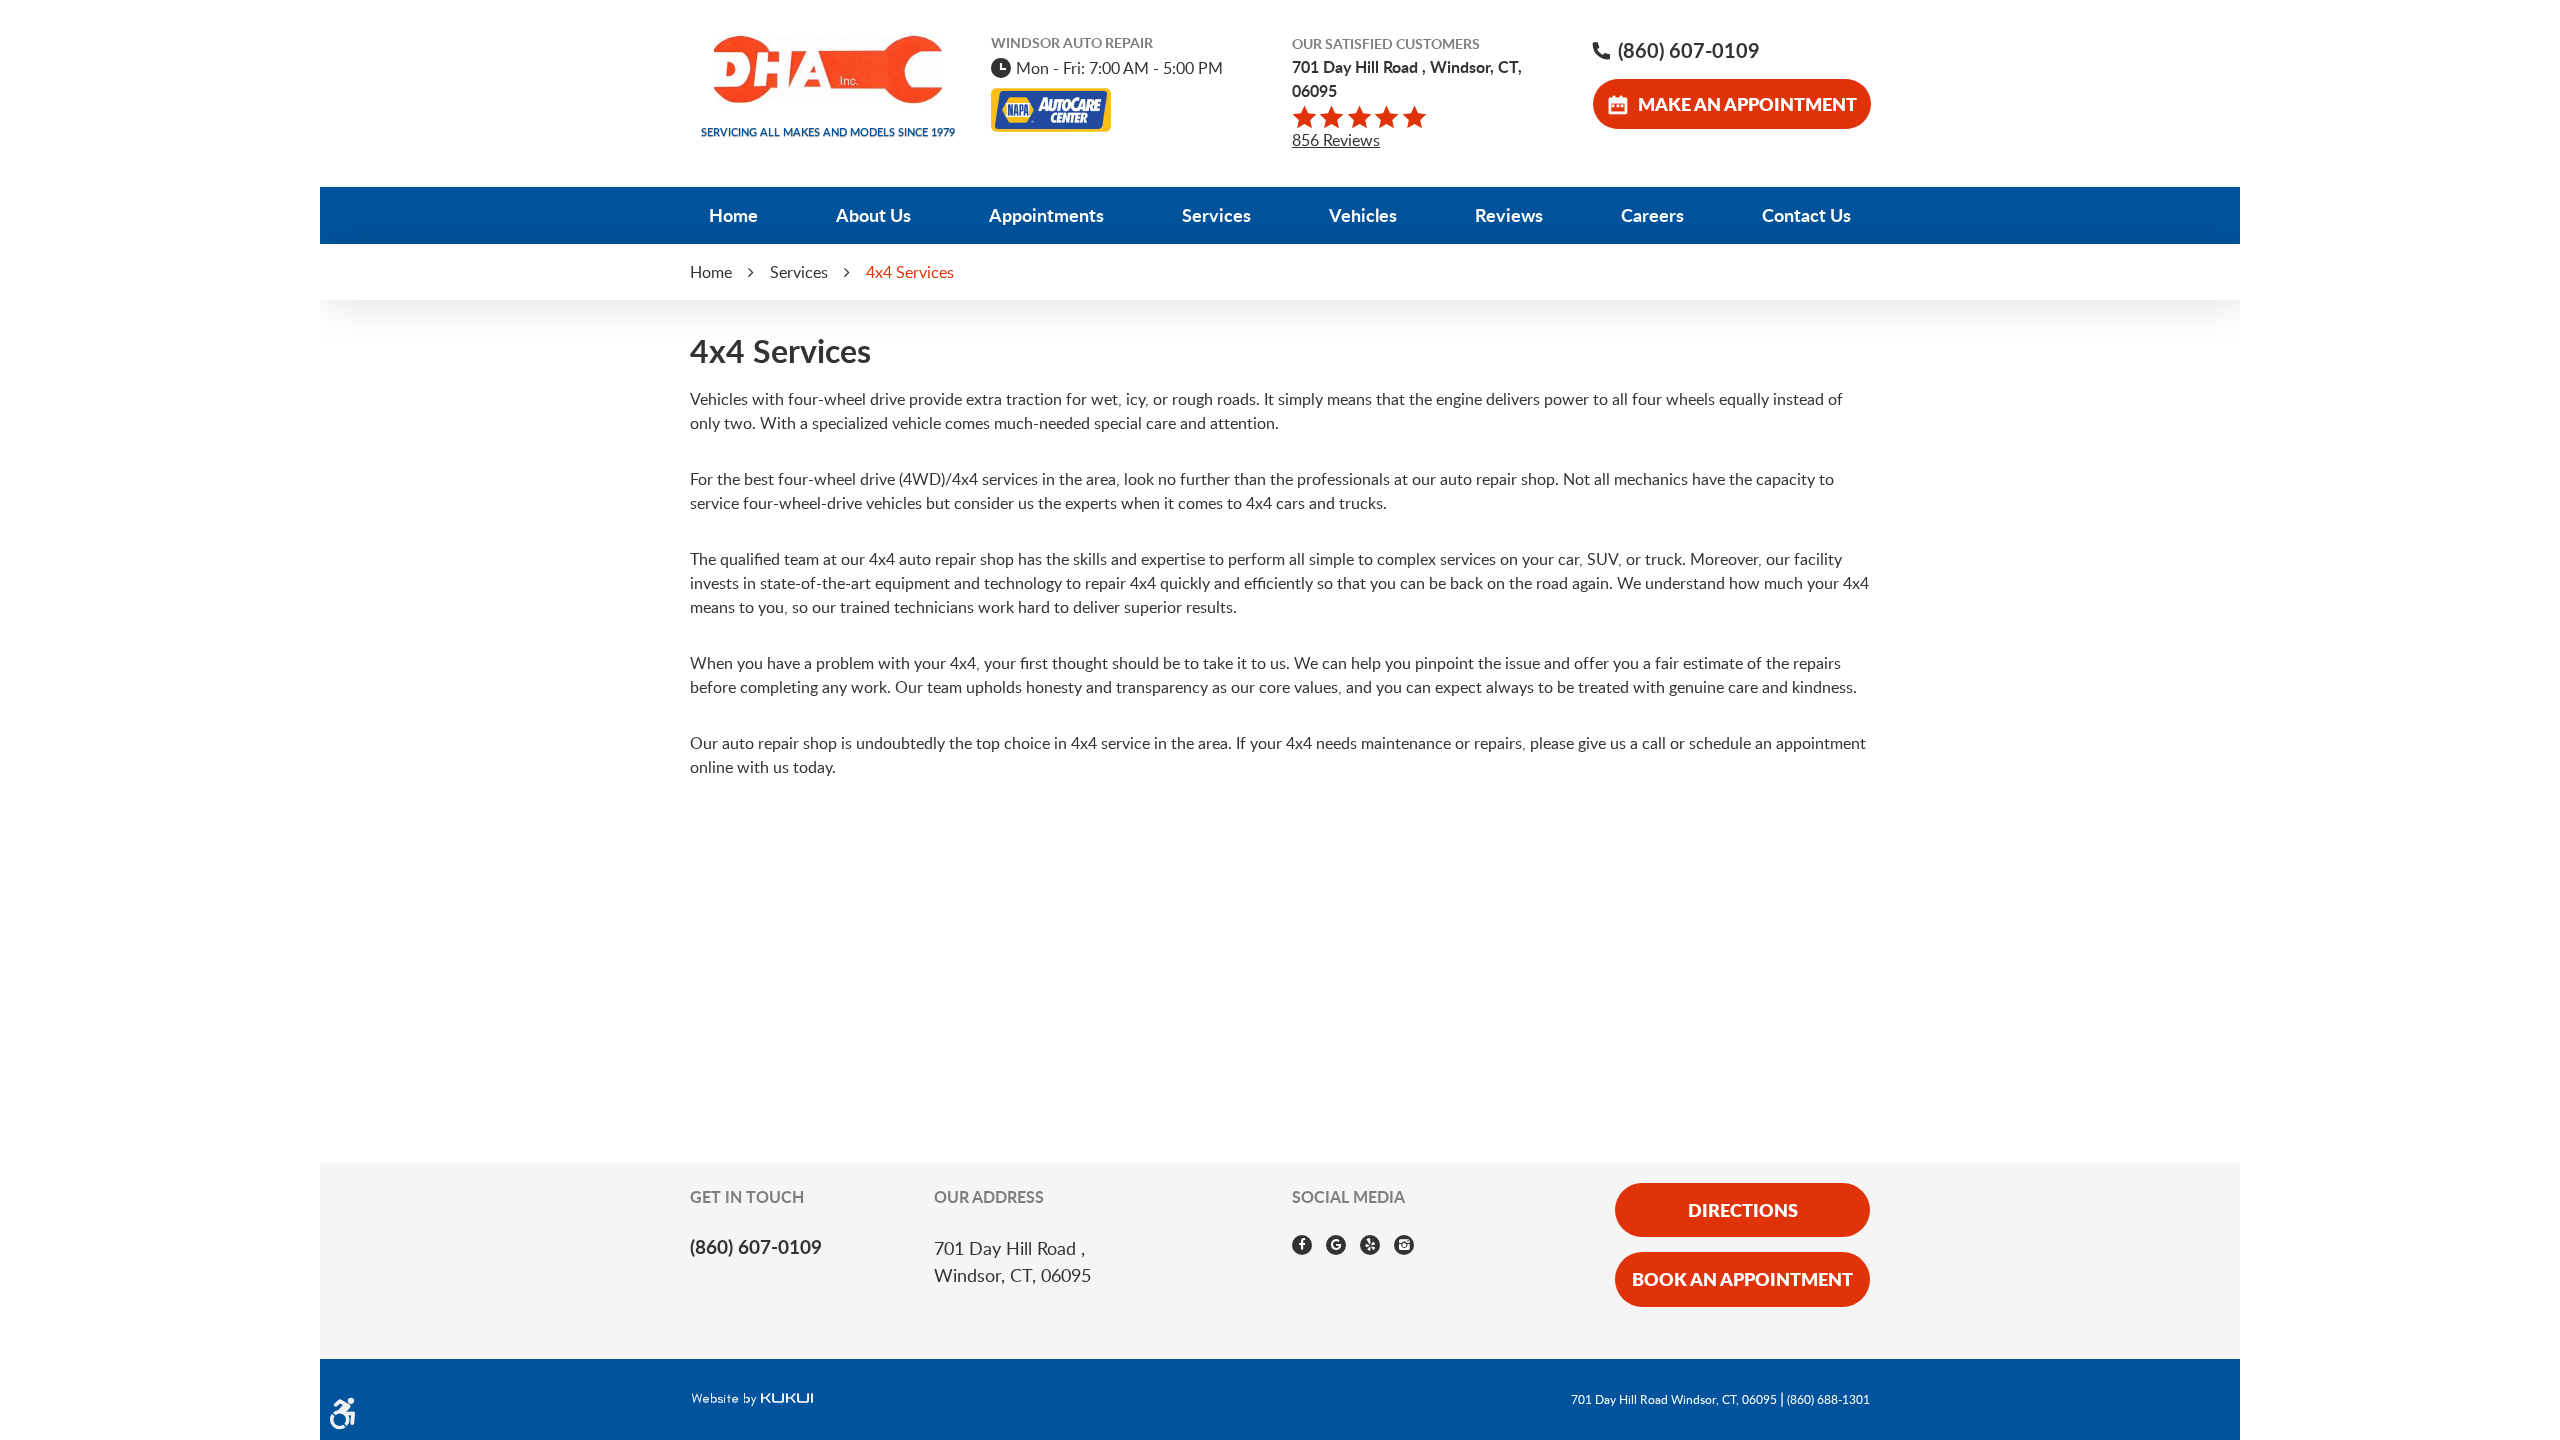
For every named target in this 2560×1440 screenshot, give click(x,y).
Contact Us (1806, 215)
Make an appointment (1747, 104)
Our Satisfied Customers (1386, 43)
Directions (1743, 1210)
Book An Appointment (1742, 1279)
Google (1336, 1245)
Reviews (1509, 215)
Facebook (1302, 1245)
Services (1216, 215)
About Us (873, 215)
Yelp (1370, 1245)
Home (733, 215)
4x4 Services (910, 272)
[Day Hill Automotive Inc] (828, 69)
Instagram (1404, 1245)
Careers (1652, 215)
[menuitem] (734, 216)
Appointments (1046, 215)
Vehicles (1363, 215)
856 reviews (1336, 140)
